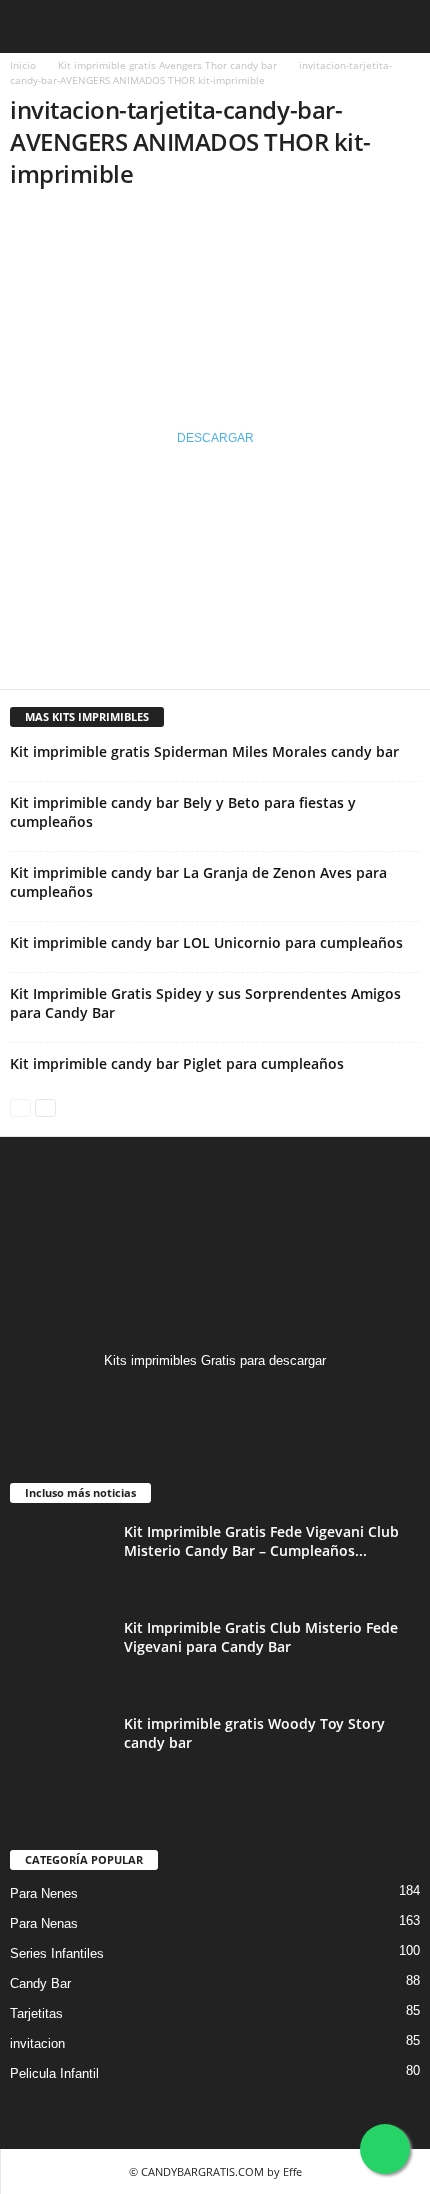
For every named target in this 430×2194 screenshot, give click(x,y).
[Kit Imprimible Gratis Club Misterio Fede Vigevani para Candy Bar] (60, 1655)
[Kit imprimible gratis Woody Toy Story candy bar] (60, 1751)
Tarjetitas (36, 2013)
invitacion (37, 2043)
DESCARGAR (215, 438)
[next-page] (45, 1106)
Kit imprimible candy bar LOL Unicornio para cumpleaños (206, 942)
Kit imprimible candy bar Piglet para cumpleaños (177, 1063)
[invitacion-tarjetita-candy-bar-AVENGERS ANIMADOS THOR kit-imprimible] (215, 285)
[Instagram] (215, 1399)
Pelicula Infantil (54, 2073)
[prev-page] (20, 1106)
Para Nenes (44, 1893)
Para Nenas (44, 1923)
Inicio (23, 65)
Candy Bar (40, 1983)
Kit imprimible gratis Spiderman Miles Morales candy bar (204, 751)
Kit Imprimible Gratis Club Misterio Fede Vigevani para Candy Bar (261, 1637)
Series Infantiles (57, 1953)
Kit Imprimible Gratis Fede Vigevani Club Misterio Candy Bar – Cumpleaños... (261, 1541)
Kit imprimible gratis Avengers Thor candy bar (167, 65)
